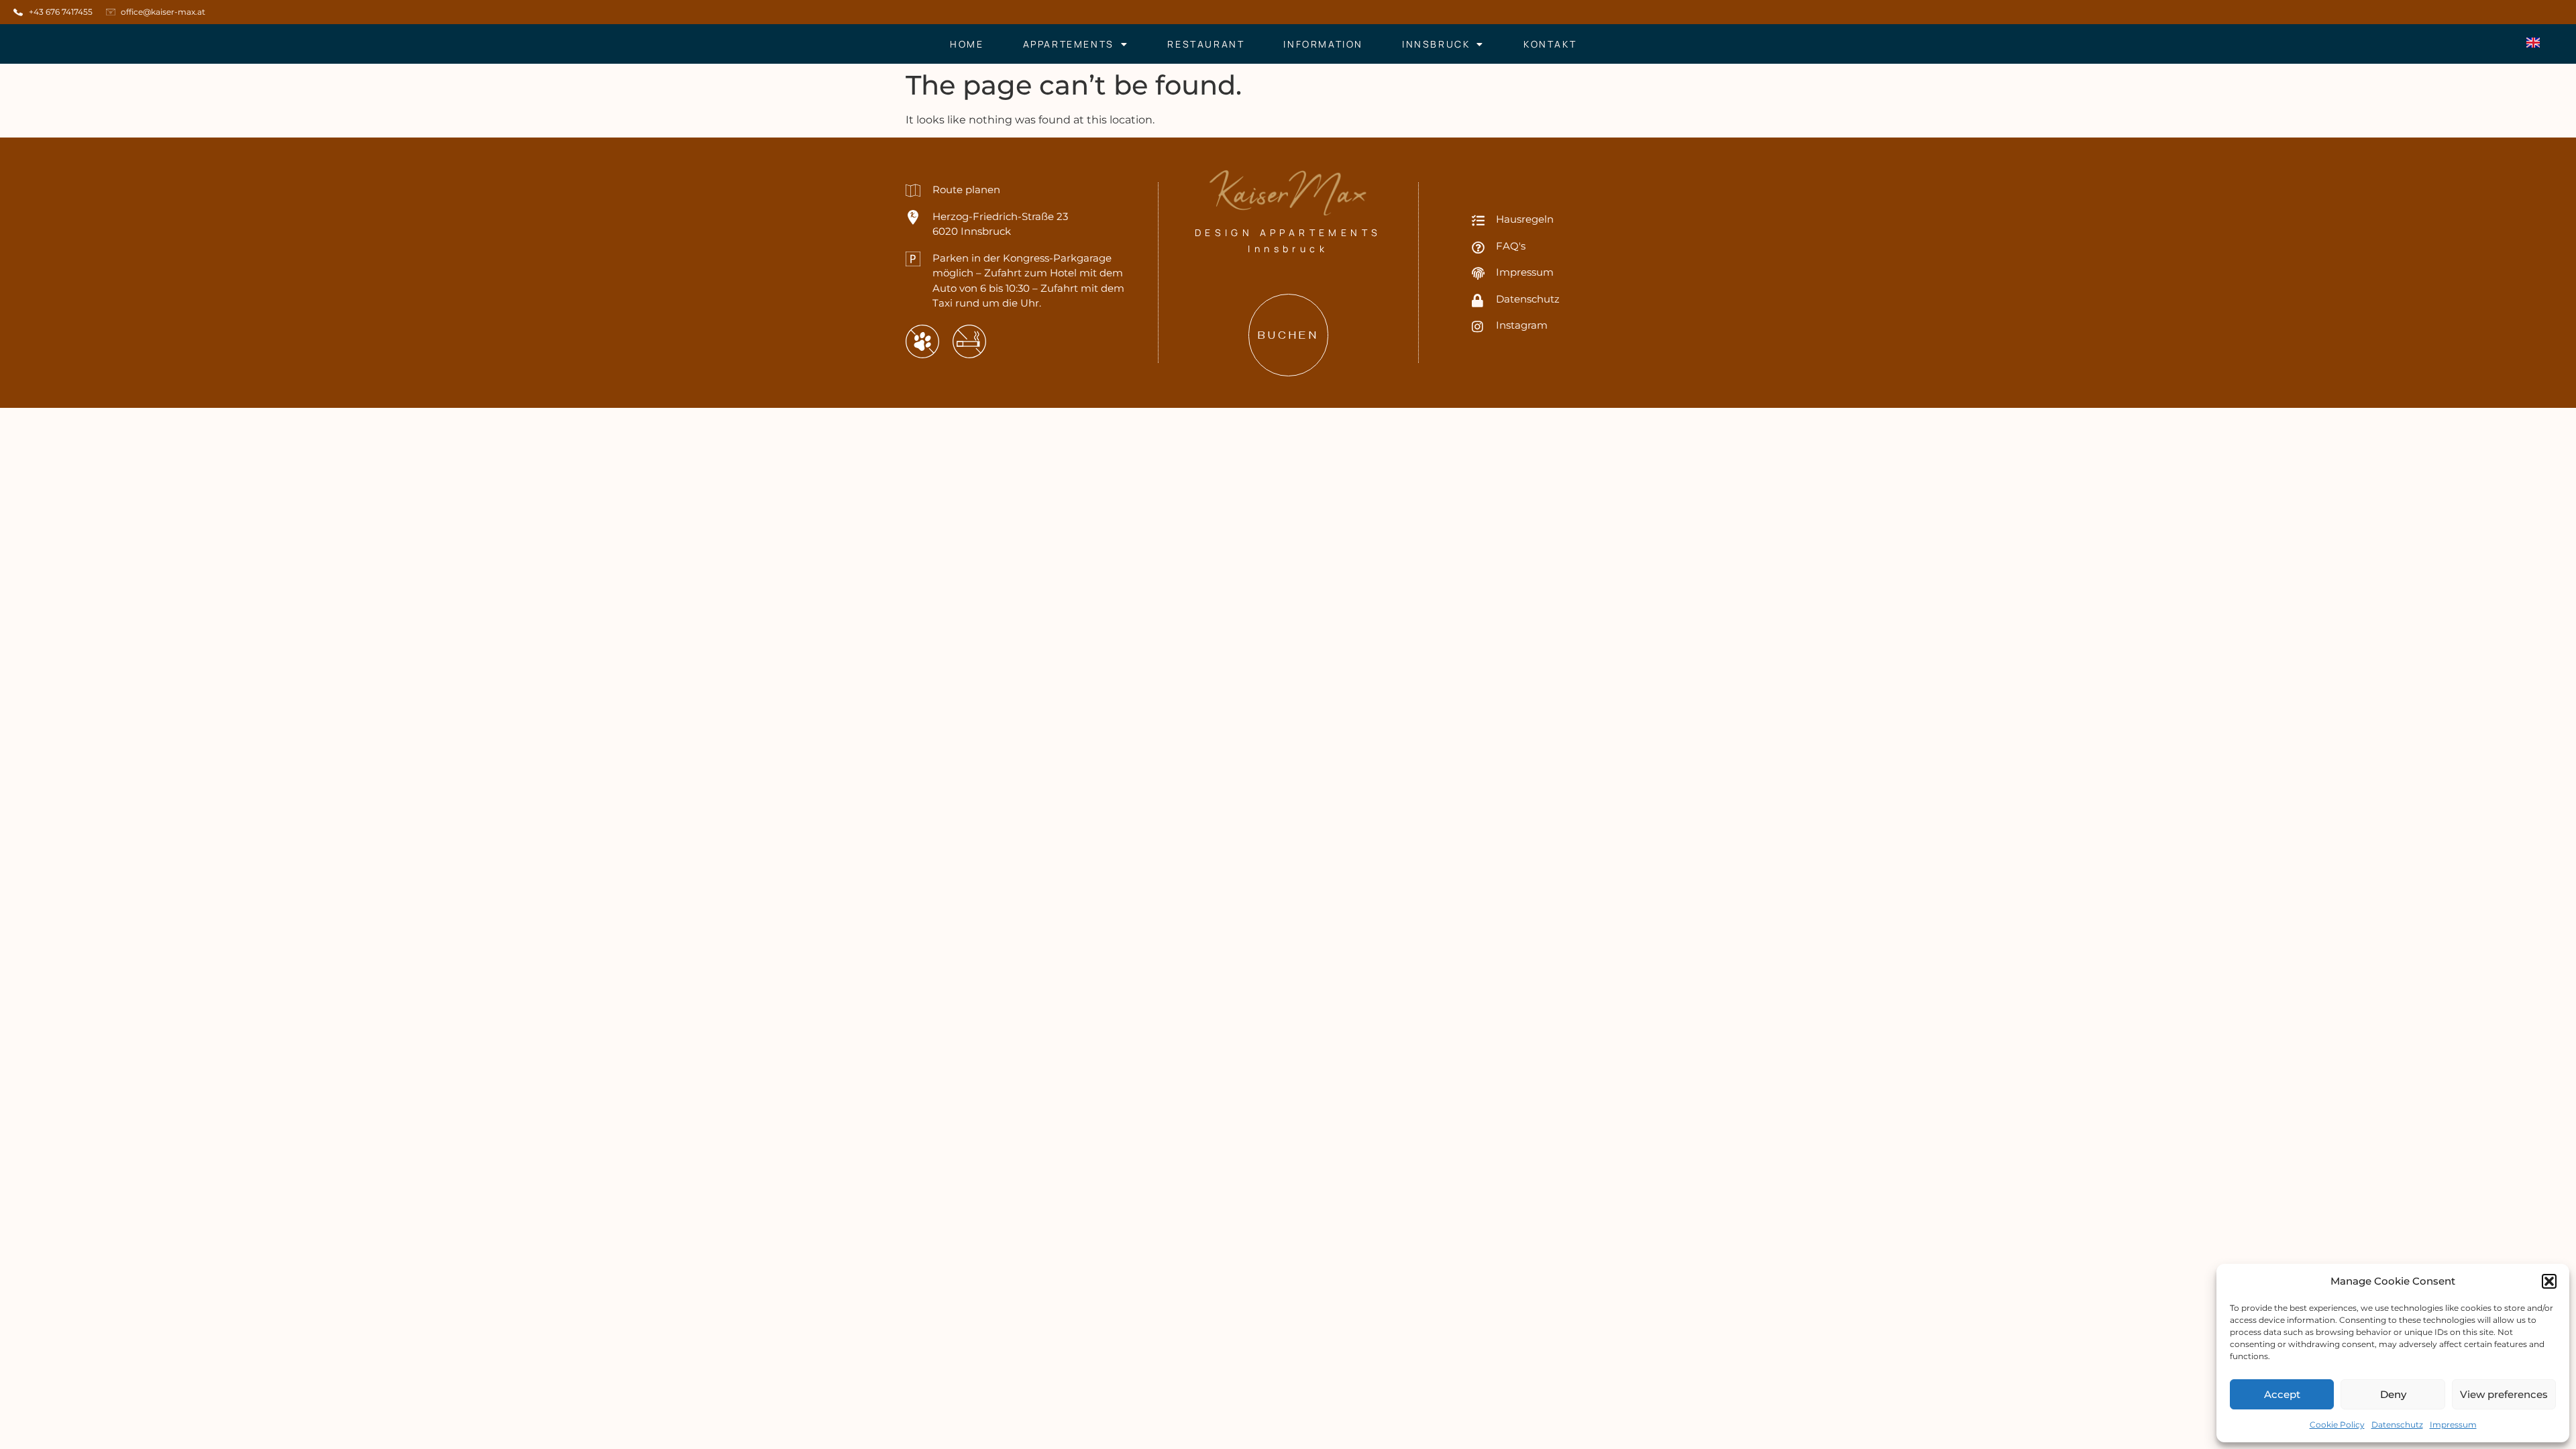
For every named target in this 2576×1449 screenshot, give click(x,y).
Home (967, 44)
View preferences (2504, 1394)
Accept (2282, 1394)
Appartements (1069, 44)
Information (1323, 44)
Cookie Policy (2337, 1425)
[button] (2549, 1281)
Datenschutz (2397, 1425)
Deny (2393, 1394)
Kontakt (1550, 44)
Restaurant (1206, 44)
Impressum (2453, 1425)
